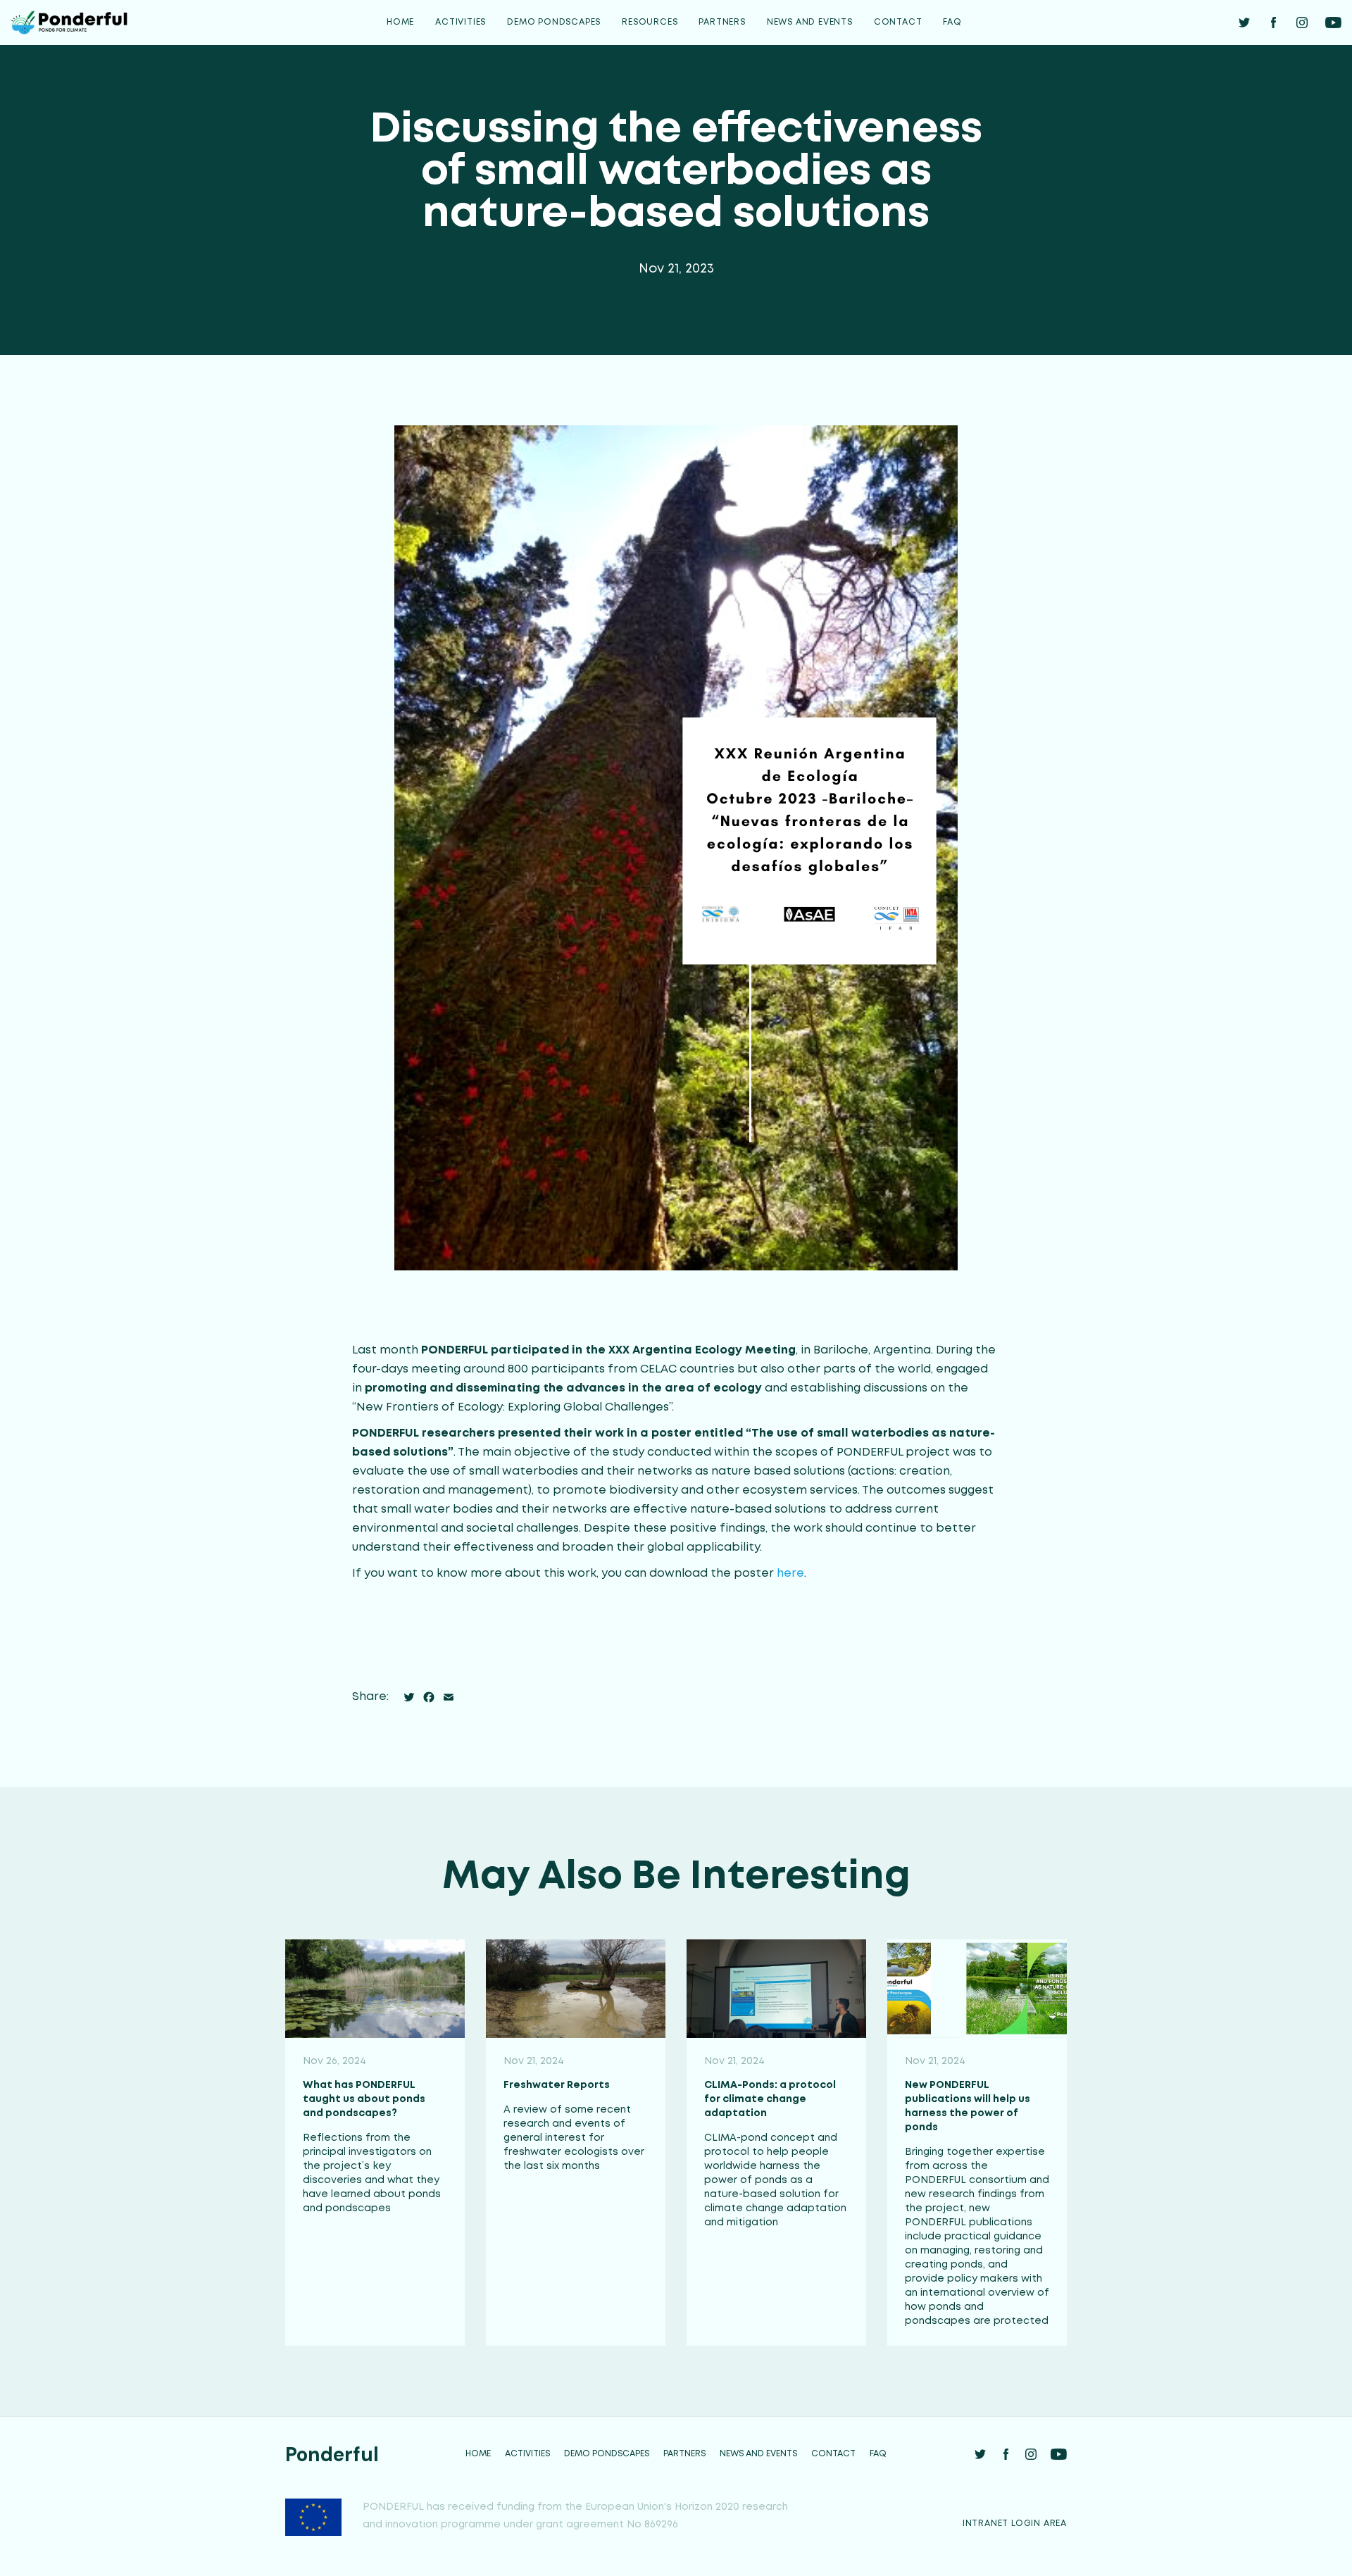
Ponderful (332, 2455)
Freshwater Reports (557, 2085)
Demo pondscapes (554, 22)
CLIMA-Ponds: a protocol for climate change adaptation (770, 2099)
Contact (898, 22)
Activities (461, 22)
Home (400, 22)
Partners (722, 22)
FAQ (952, 22)
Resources (650, 22)
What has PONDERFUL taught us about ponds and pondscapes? (364, 2099)
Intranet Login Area (1015, 2524)
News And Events (810, 22)
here (790, 1574)
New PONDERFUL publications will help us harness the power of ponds (968, 2106)
